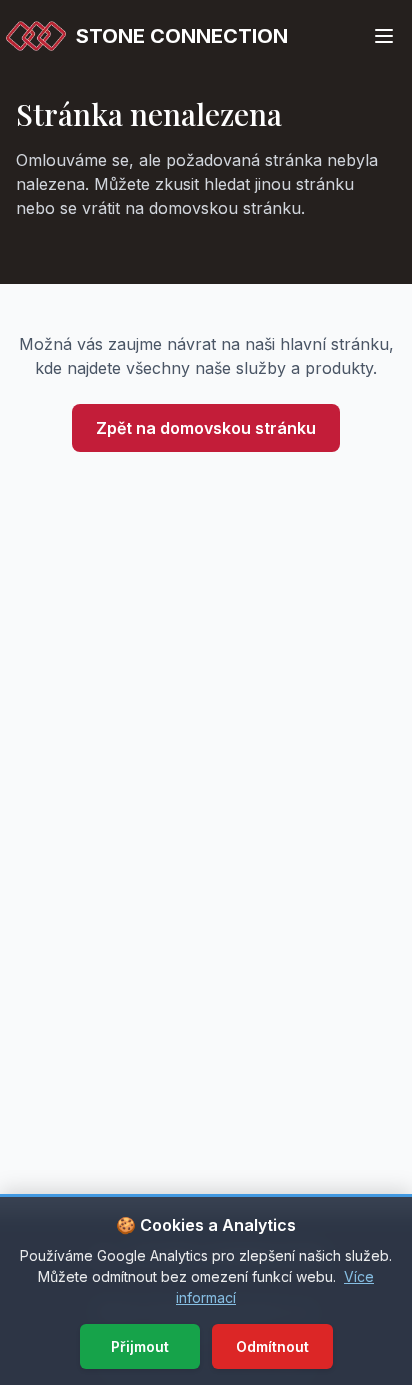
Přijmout (140, 1346)
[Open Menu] (384, 36)
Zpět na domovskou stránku (206, 428)
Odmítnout (272, 1346)
